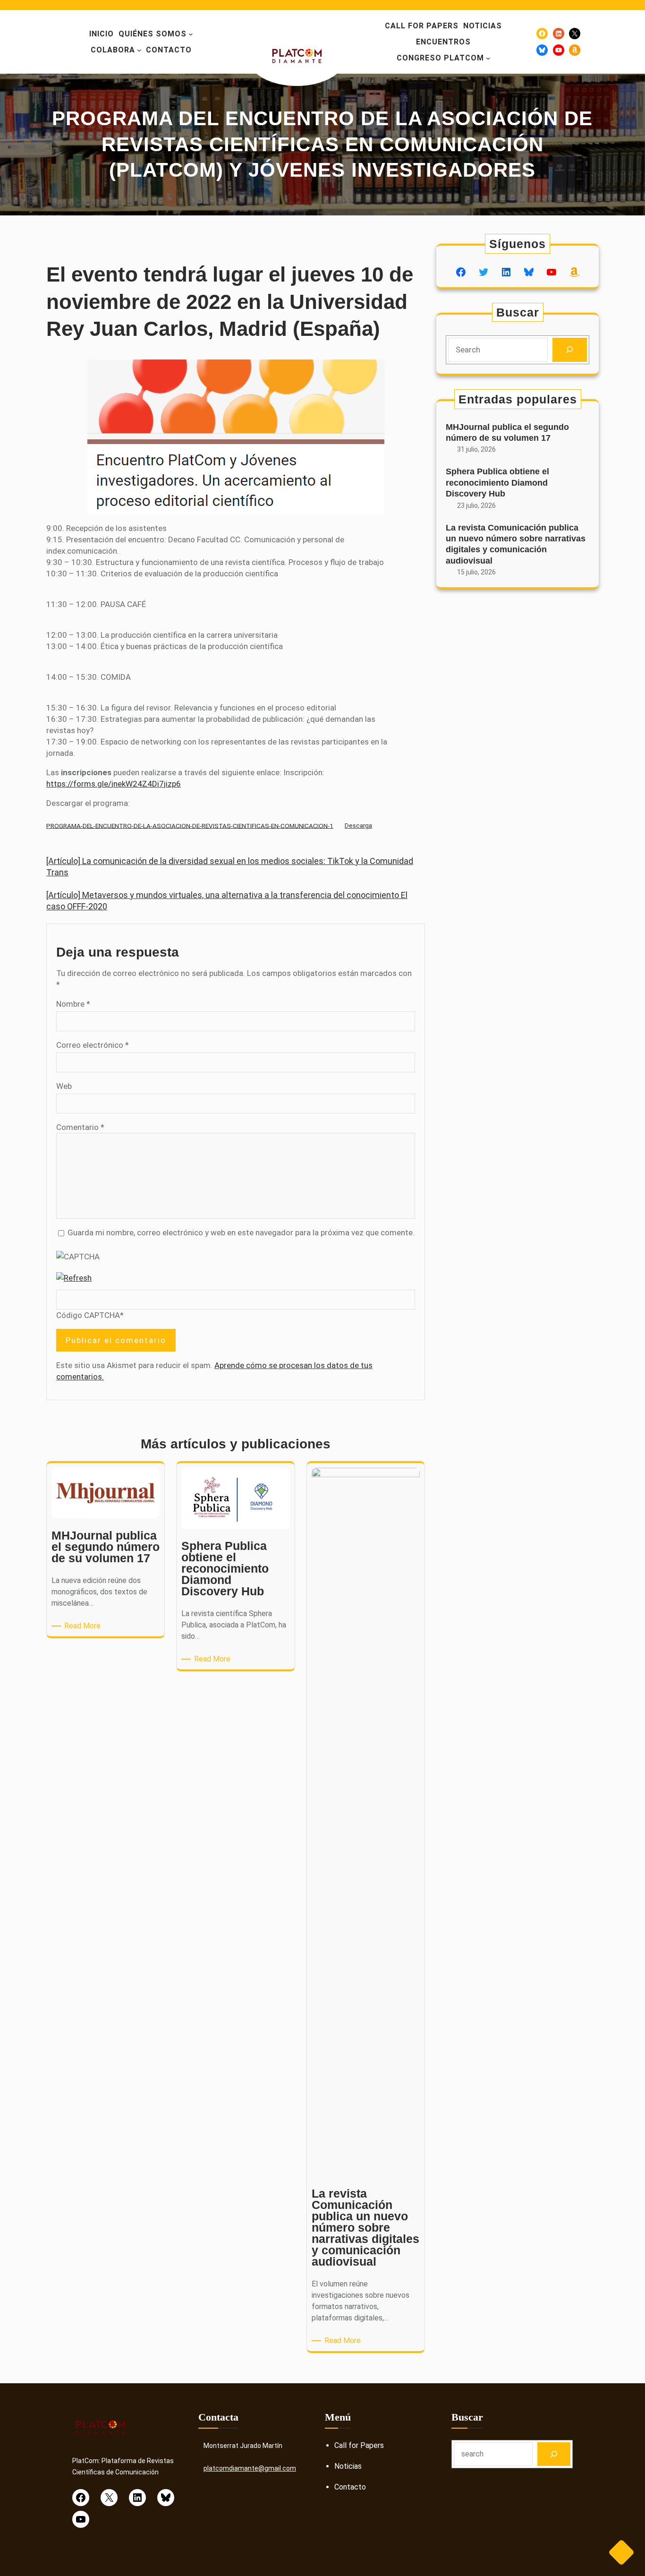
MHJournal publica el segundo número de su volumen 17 (507, 432)
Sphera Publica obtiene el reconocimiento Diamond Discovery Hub (497, 483)
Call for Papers (359, 2445)
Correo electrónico (93, 1045)
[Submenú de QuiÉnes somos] (191, 34)
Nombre (73, 1004)
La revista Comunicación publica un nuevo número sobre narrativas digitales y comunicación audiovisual (516, 544)
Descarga (358, 825)
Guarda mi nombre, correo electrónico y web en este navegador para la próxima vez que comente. (241, 1232)
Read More (84, 1626)
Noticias (348, 2466)
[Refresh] (74, 1278)
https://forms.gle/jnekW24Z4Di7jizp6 (114, 784)
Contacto (350, 2487)
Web (64, 1086)
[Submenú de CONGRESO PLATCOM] (488, 58)
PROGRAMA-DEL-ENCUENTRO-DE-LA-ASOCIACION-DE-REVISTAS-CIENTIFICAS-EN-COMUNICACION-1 (190, 825)
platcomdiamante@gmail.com (250, 2468)
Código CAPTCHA (88, 1315)
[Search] (570, 350)
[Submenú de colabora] (139, 50)
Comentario (80, 1127)
